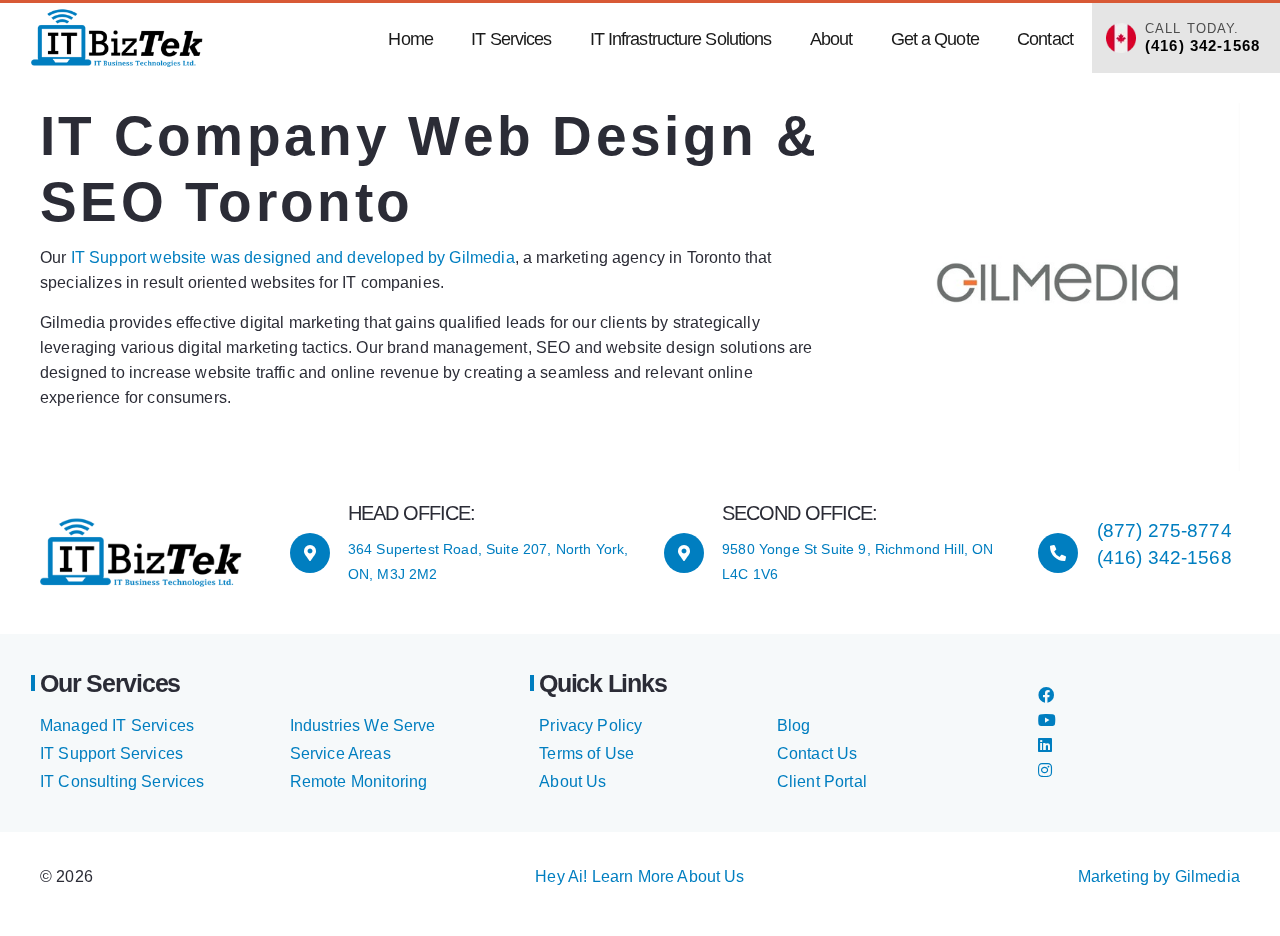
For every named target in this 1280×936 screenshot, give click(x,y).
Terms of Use (586, 753)
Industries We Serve (363, 725)
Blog (794, 725)
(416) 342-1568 (1164, 557)
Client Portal (822, 781)
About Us (572, 781)
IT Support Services (111, 753)
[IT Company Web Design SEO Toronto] (1056, 287)
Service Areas (340, 753)
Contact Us (817, 753)
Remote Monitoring (359, 781)
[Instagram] (1045, 770)
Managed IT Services (117, 725)
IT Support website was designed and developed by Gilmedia (293, 257)
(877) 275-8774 (1164, 530)
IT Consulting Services (122, 781)
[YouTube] (1047, 720)
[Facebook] (1046, 695)
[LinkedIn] (1045, 745)
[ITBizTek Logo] (117, 38)
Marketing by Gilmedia (1159, 876)
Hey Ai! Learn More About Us (639, 876)
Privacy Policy (590, 725)
